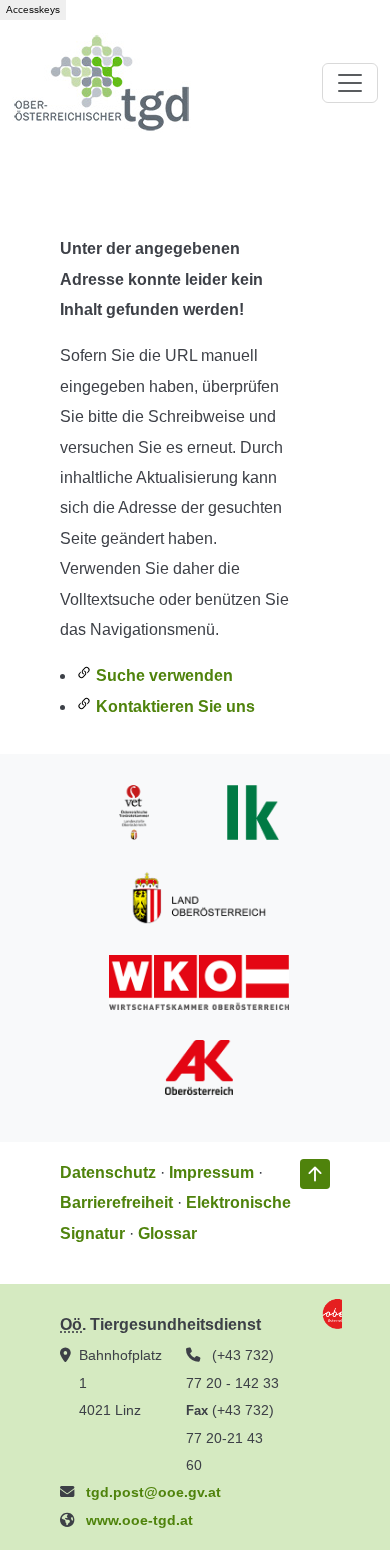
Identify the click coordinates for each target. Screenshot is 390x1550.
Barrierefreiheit (116, 1202)
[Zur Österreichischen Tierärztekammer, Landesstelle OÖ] (133, 811)
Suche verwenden (162, 675)
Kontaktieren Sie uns (173, 706)
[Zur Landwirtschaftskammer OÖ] (253, 811)
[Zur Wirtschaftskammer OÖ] (199, 981)
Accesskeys (33, 9)
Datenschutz (108, 1172)
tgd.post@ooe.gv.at (153, 1492)
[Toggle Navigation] (350, 83)
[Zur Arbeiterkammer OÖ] (198, 1066)
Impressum (211, 1172)
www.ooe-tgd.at (139, 1520)
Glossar (167, 1233)
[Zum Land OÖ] (199, 896)
